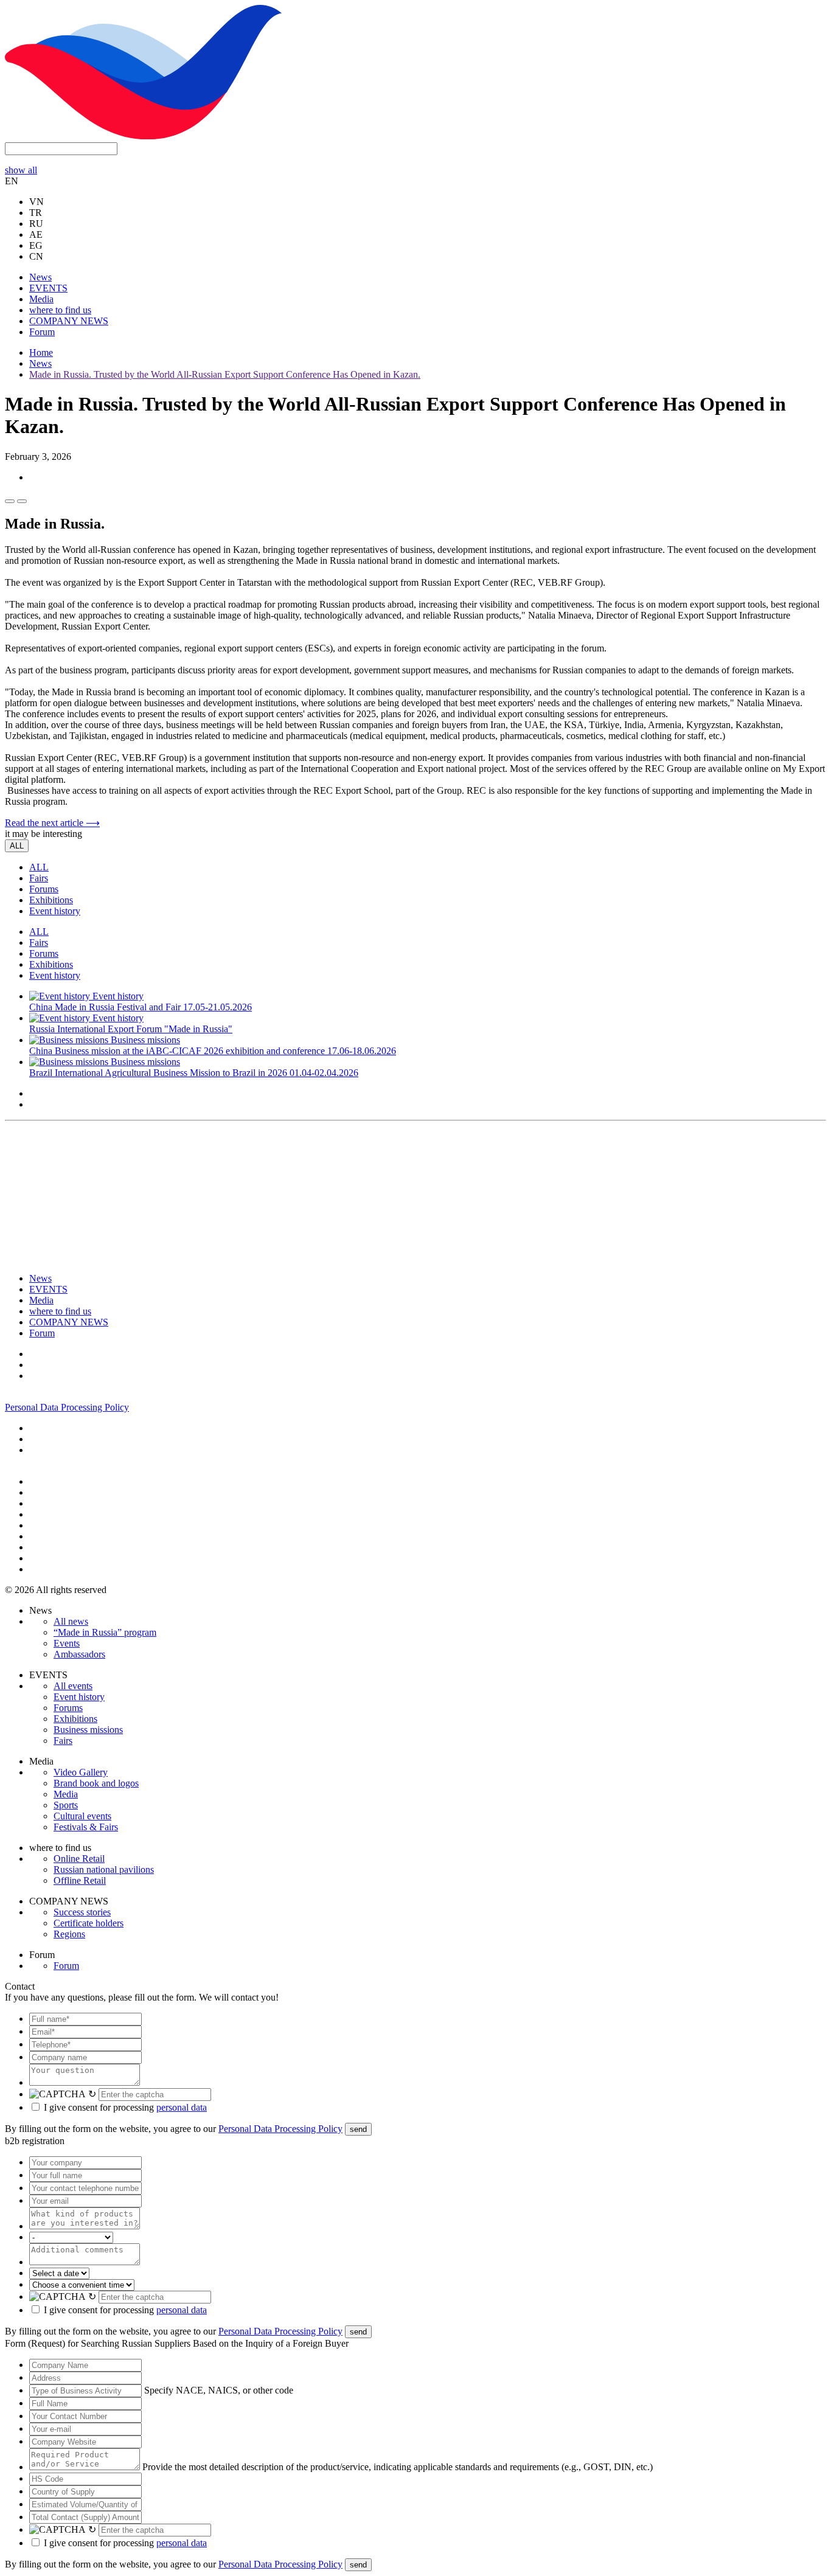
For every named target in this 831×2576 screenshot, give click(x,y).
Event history (55, 911)
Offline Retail (80, 1880)
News (40, 277)
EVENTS (48, 288)
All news (71, 1621)
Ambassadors (79, 1654)
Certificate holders (89, 1923)
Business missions (88, 1730)
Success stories (82, 1912)
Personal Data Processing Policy (67, 1407)
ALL (17, 846)
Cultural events (82, 1816)
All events (73, 1686)
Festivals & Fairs (86, 1827)
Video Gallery (81, 1772)
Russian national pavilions (104, 1870)
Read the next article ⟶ (52, 823)
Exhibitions (51, 900)
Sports (66, 1805)
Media (41, 299)
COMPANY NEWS (69, 321)
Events (67, 1643)
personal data (182, 2107)
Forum (42, 332)
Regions (69, 1934)
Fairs (39, 878)
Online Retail (79, 1859)
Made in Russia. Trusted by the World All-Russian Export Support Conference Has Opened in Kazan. (225, 374)
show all (21, 170)
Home (41, 352)
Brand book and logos (96, 1783)
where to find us (60, 310)
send (358, 2129)
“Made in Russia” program (105, 1632)
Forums (44, 889)
